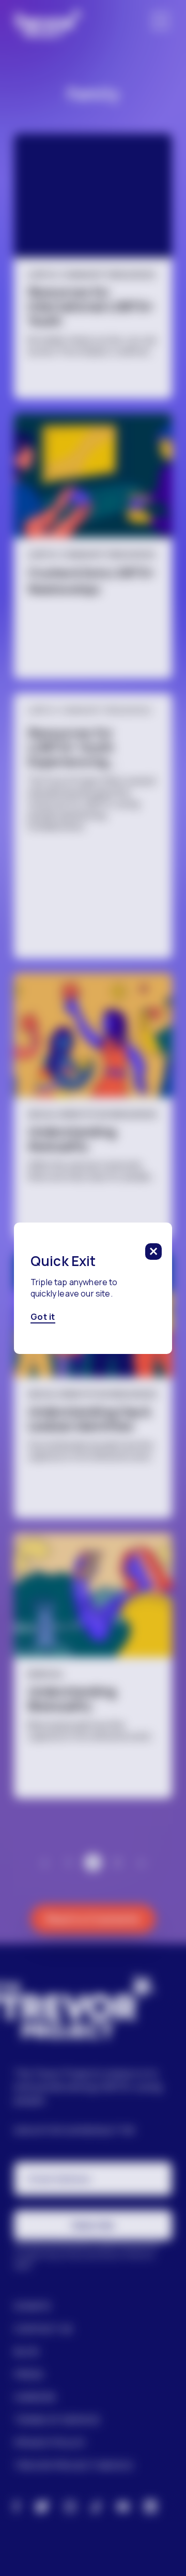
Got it (43, 1317)
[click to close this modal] (153, 1252)
